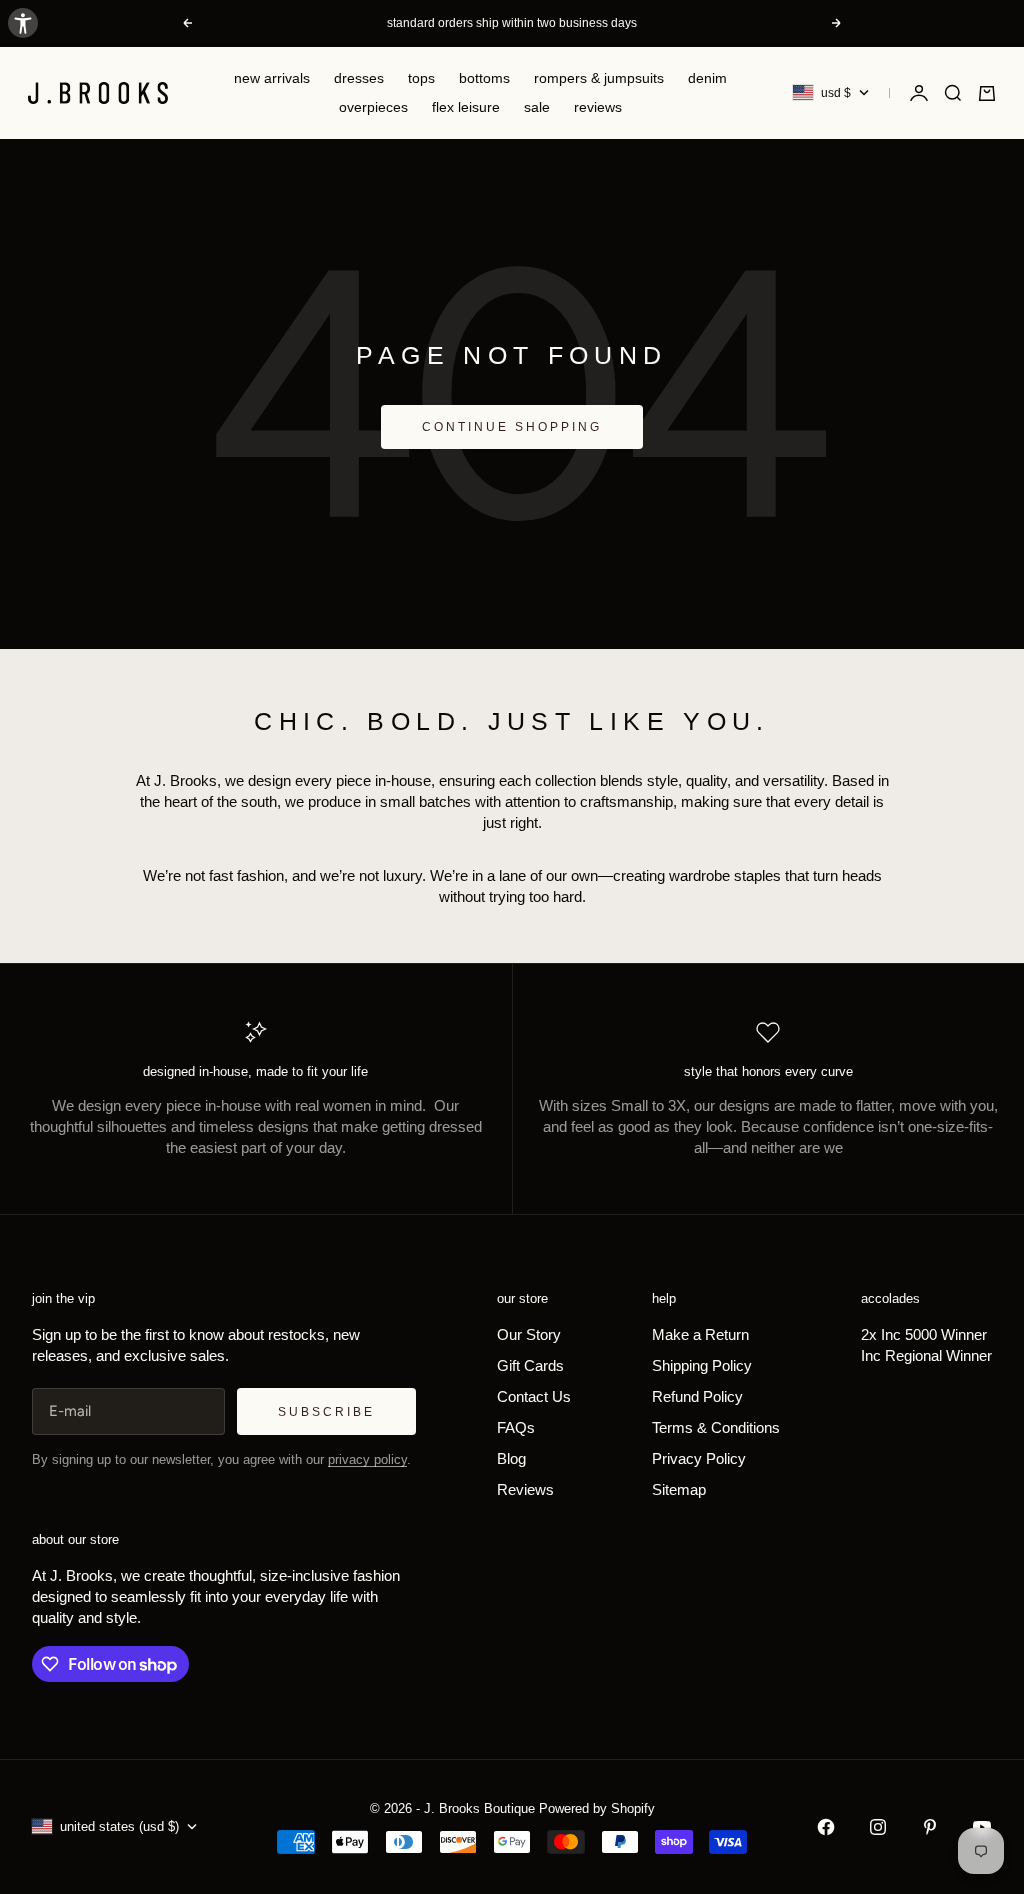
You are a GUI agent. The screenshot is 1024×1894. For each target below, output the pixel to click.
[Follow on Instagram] (878, 1827)
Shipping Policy (702, 1365)
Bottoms (484, 78)
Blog (511, 1458)
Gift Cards (530, 1365)
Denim (707, 78)
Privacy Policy (699, 1458)
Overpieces (373, 107)
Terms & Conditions (716, 1427)
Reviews (598, 107)
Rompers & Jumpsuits (599, 78)
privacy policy (367, 1459)
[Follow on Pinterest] (930, 1827)
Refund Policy (697, 1396)
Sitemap (679, 1489)
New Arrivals (272, 78)
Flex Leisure (466, 107)
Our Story (529, 1334)
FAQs (516, 1427)
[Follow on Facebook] (826, 1827)
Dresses (359, 78)
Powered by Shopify (597, 1808)
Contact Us (534, 1396)
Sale (537, 107)
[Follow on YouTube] (982, 1827)
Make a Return (700, 1334)
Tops (421, 78)
